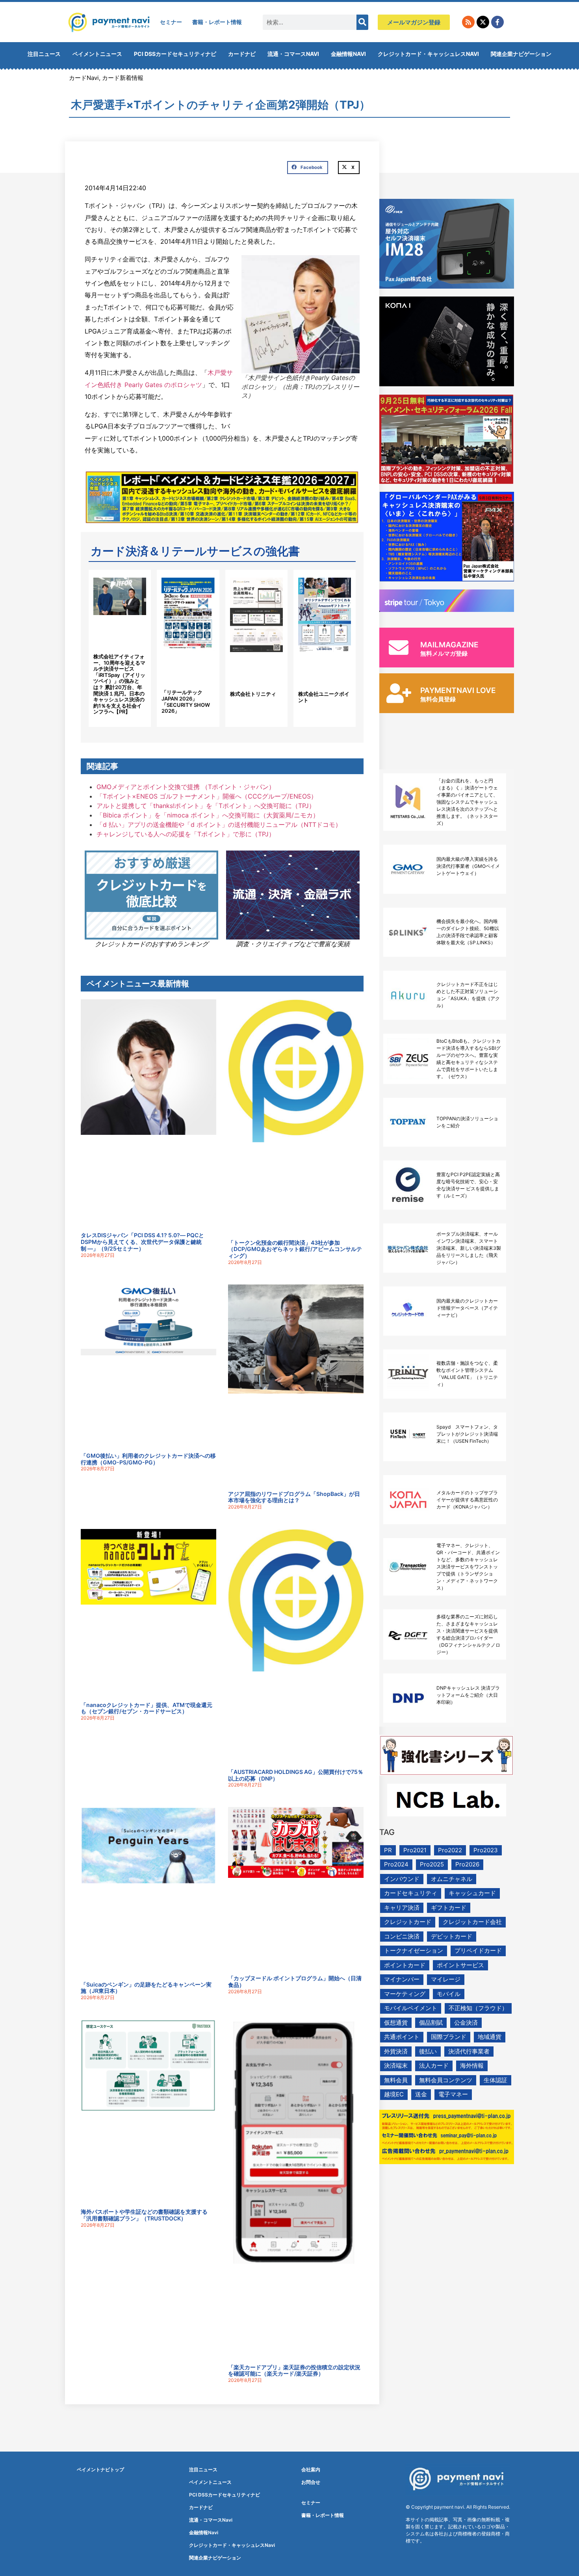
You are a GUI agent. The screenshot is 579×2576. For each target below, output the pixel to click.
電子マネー (453, 2094)
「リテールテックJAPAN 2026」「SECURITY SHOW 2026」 (186, 701)
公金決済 (466, 2023)
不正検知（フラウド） (478, 2008)
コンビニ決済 (402, 1936)
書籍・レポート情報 (217, 22)
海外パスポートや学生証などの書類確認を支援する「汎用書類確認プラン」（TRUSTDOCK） (144, 2215)
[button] (308, 168)
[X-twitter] (483, 22)
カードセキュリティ (411, 1893)
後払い (428, 2051)
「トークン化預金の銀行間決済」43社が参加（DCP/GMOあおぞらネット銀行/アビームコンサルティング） (295, 1249)
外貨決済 (396, 2051)
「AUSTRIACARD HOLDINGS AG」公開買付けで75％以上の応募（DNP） (296, 1775)
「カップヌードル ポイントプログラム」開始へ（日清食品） (295, 1981)
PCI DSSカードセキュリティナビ (175, 54)
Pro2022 (450, 1850)
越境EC (394, 2094)
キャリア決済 (402, 1908)
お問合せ (311, 2482)
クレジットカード (408, 1922)
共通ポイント (402, 2037)
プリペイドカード (478, 1951)
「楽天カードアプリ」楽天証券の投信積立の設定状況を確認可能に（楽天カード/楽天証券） (294, 2370)
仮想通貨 (396, 2023)
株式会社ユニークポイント (324, 697)
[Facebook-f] (497, 22)
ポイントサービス (460, 1965)
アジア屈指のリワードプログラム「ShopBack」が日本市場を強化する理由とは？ (294, 1497)
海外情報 (472, 2065)
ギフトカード (449, 1908)
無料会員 (396, 2080)
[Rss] (468, 22)
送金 (421, 2094)
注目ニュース (44, 54)
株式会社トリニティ (253, 694)
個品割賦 (431, 2023)
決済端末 (396, 2065)
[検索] (362, 22)
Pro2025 (432, 1864)
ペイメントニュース (97, 54)
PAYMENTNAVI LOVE (458, 690)
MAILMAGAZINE (449, 645)
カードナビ (242, 54)
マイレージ (446, 1979)
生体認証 (495, 2080)
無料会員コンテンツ (446, 2080)
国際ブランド (449, 2037)
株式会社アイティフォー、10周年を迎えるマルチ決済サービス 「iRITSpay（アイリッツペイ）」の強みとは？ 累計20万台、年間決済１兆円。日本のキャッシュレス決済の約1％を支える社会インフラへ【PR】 (119, 684)
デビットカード (452, 1936)
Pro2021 (415, 1850)
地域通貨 (490, 2037)
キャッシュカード (472, 1893)
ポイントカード (405, 1965)
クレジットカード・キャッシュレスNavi (428, 54)
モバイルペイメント (411, 2008)
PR (388, 1850)
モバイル (449, 1994)
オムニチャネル (452, 1879)
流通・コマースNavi (293, 54)
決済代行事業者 (469, 2051)
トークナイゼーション (414, 1951)
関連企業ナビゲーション (521, 54)
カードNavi (84, 78)
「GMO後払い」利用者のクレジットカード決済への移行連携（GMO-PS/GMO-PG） (148, 1459)
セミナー (171, 22)
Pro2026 (467, 1864)
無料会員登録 (438, 699)
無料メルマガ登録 (444, 653)
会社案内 (311, 2469)
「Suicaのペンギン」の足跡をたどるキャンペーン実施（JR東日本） (146, 1988)
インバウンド (402, 1879)
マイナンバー (402, 1979)
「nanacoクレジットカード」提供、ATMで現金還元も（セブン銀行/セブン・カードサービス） (147, 1708)
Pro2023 (486, 1850)
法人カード (434, 2065)
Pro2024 (396, 1864)
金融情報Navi (348, 54)
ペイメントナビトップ (100, 2469)
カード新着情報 (123, 78)
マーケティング (405, 1994)
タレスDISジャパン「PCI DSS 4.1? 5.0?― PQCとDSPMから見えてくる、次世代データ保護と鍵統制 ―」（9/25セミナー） (142, 1242)
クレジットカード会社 (472, 1922)
